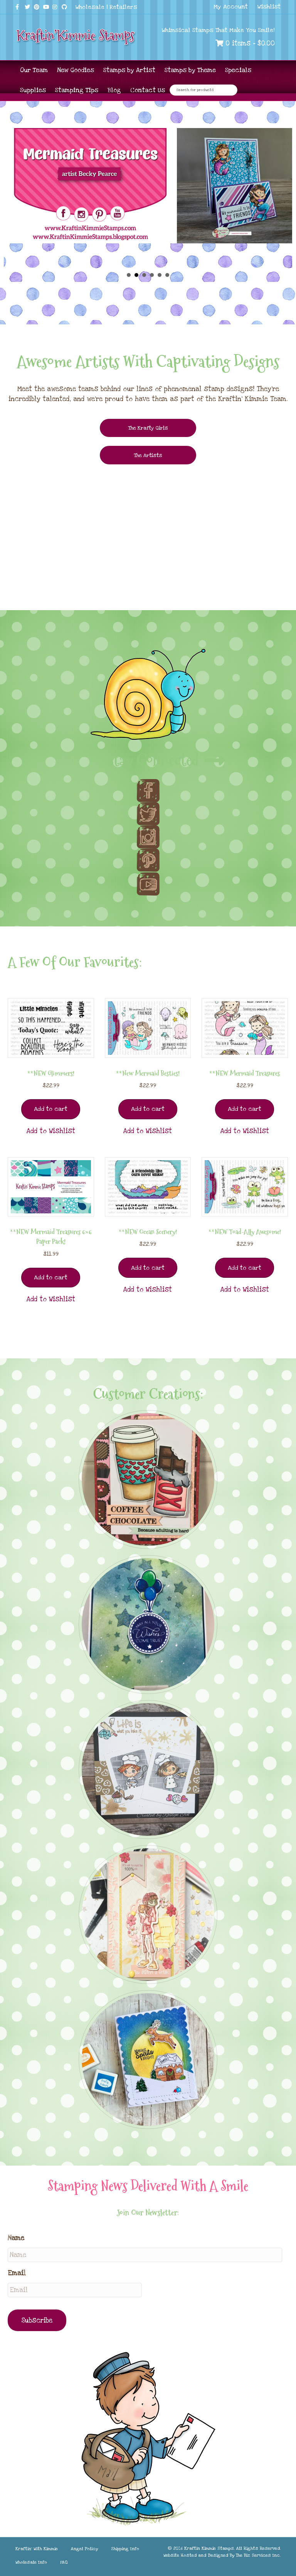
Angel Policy (84, 2549)
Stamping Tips (77, 90)
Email (17, 2273)
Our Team (34, 70)
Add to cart (51, 1109)
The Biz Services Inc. (258, 2555)
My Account (231, 7)
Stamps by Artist (129, 70)
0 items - (249, 43)
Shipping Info (125, 2549)
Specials (238, 70)
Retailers (123, 7)
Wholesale (90, 7)
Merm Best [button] (160, 275)
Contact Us (148, 90)
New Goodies (76, 70)
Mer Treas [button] (136, 275)
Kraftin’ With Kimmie (37, 2549)
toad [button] (152, 275)
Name (16, 2238)
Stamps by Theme (190, 70)
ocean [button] (167, 275)
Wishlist (269, 7)
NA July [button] (129, 275)
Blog (114, 90)
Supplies (33, 90)
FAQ (64, 2562)
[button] (51, 1131)
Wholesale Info (31, 2562)
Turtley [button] (144, 275)
